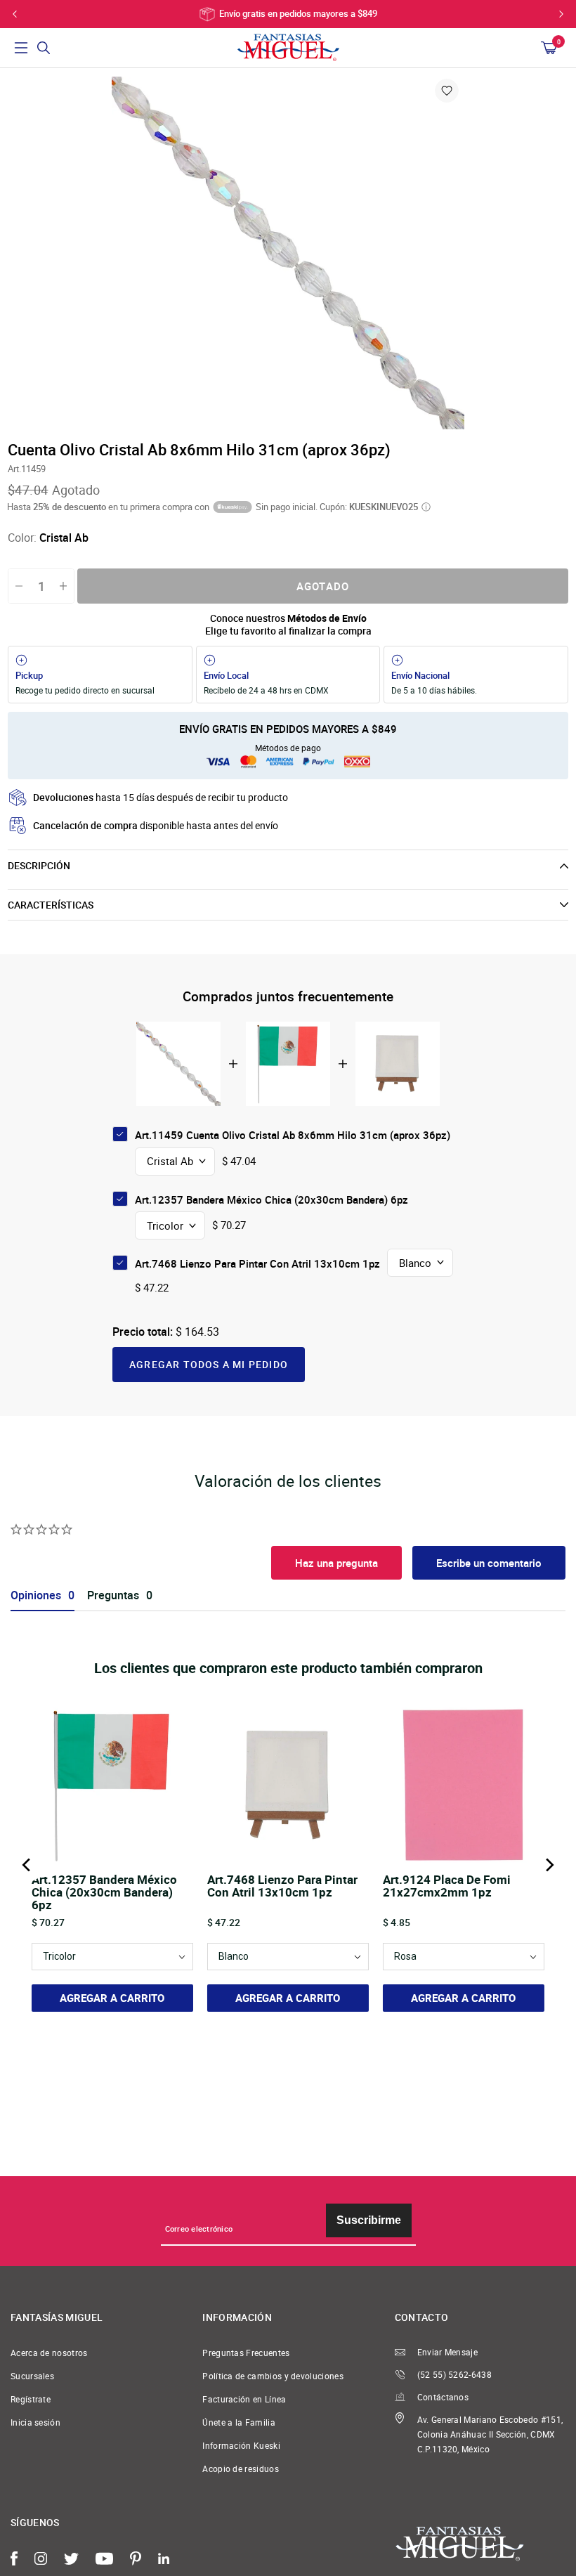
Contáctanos (443, 2397)
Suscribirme (369, 2220)
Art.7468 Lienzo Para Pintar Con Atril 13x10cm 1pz (257, 1263)
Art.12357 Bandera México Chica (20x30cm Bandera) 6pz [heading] (104, 1892)
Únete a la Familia (239, 2422)
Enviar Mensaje (447, 2352)
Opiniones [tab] (36, 1595)
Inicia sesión (35, 2422)
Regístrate (31, 2399)
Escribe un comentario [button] (489, 1563)
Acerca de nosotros (49, 2353)
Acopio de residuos (241, 2469)
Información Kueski (241, 2446)
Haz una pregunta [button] (336, 1563)
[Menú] (21, 48)
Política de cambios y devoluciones (273, 2376)
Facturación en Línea (244, 2399)
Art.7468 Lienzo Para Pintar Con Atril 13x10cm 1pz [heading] (282, 1887)
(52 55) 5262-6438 (454, 2375)
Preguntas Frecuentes (246, 2353)
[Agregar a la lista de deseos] (447, 91)
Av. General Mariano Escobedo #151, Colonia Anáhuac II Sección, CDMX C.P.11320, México (490, 2434)
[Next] (549, 1865)
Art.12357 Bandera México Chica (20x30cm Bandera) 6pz (271, 1199)
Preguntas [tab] (113, 1595)
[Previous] (27, 1865)
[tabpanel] (288, 253)
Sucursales (32, 2376)
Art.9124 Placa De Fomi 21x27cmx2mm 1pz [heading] (447, 1887)
